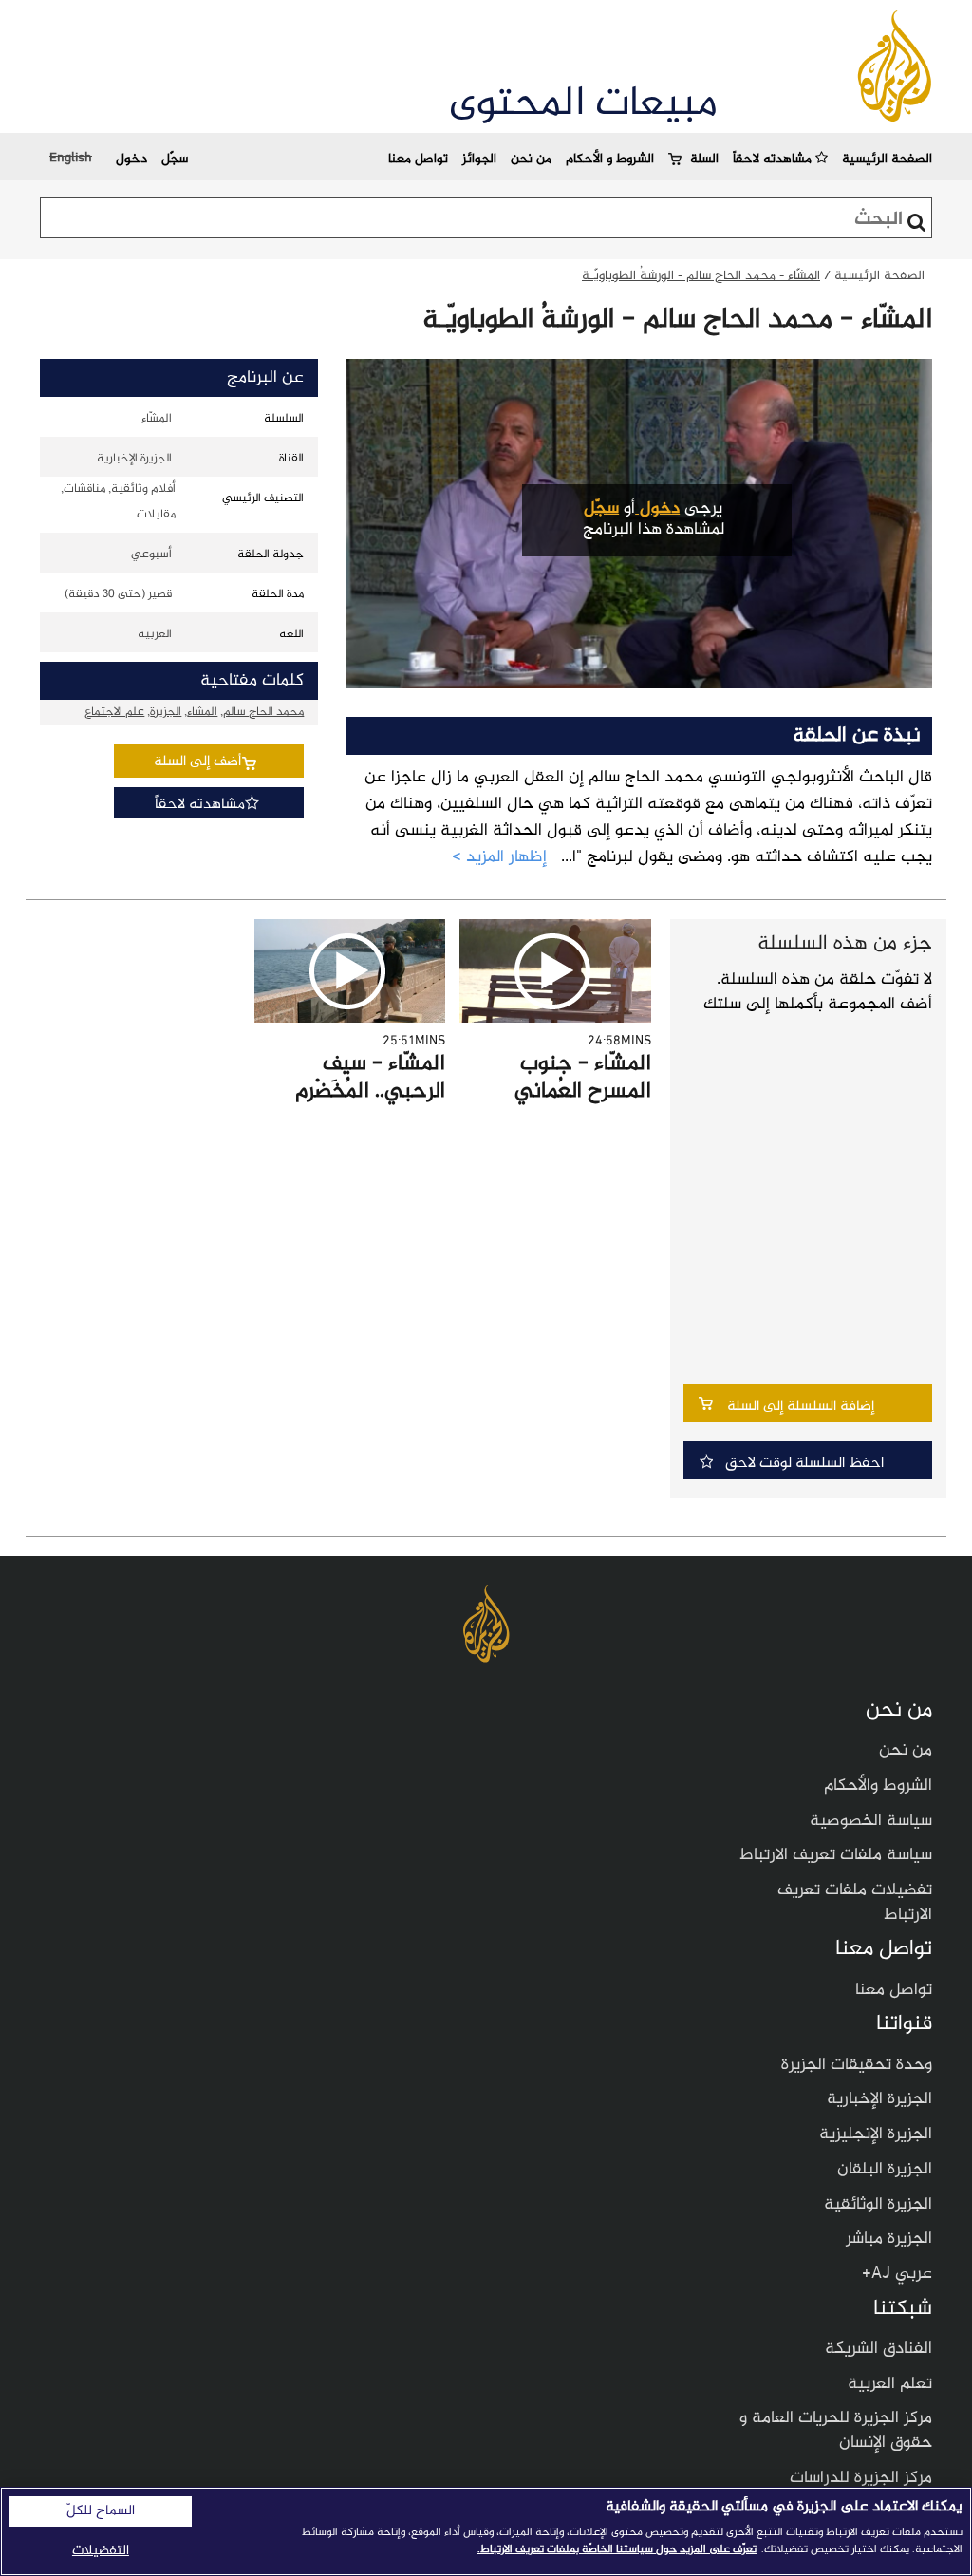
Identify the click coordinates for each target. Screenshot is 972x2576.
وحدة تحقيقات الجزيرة (857, 2065)
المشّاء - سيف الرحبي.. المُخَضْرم (370, 1078)
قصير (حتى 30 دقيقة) (118, 594)
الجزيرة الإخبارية (134, 459)
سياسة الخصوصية (871, 1821)
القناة (291, 459)
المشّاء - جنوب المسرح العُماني (583, 1078)
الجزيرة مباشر (889, 2239)
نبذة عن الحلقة (857, 736)
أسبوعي (151, 555)
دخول (131, 159)
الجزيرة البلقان (885, 2170)
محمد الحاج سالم (263, 712)
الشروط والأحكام (878, 1786)
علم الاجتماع (114, 712)
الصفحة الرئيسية (887, 159)
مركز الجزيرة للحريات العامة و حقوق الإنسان (836, 2431)
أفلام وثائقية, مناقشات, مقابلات (118, 502)
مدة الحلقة (278, 594)
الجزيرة (166, 712)
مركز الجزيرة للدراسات (861, 2478)
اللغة (291, 634)
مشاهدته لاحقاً (774, 159)
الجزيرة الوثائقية (878, 2205)
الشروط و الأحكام (610, 159)
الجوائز (479, 159)
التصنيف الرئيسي (263, 498)
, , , (194, 712)
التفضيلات (101, 2551)
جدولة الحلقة (271, 555)
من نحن (531, 159)
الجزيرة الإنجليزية (876, 2134)
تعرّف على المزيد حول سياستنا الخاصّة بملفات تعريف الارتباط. (617, 2549)
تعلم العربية (890, 2384)
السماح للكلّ (101, 2511)
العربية (155, 634)
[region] (486, 2531)
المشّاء (157, 419)
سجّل (175, 159)
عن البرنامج (265, 378)
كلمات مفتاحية (252, 681)
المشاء (202, 712)
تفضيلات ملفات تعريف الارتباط (855, 1903)
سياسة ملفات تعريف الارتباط (836, 1855)
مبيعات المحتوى (583, 104)
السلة (704, 159)
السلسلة (284, 419)
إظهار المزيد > (499, 858)
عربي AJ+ (897, 2274)
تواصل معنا (418, 159)
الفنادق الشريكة (879, 2349)
